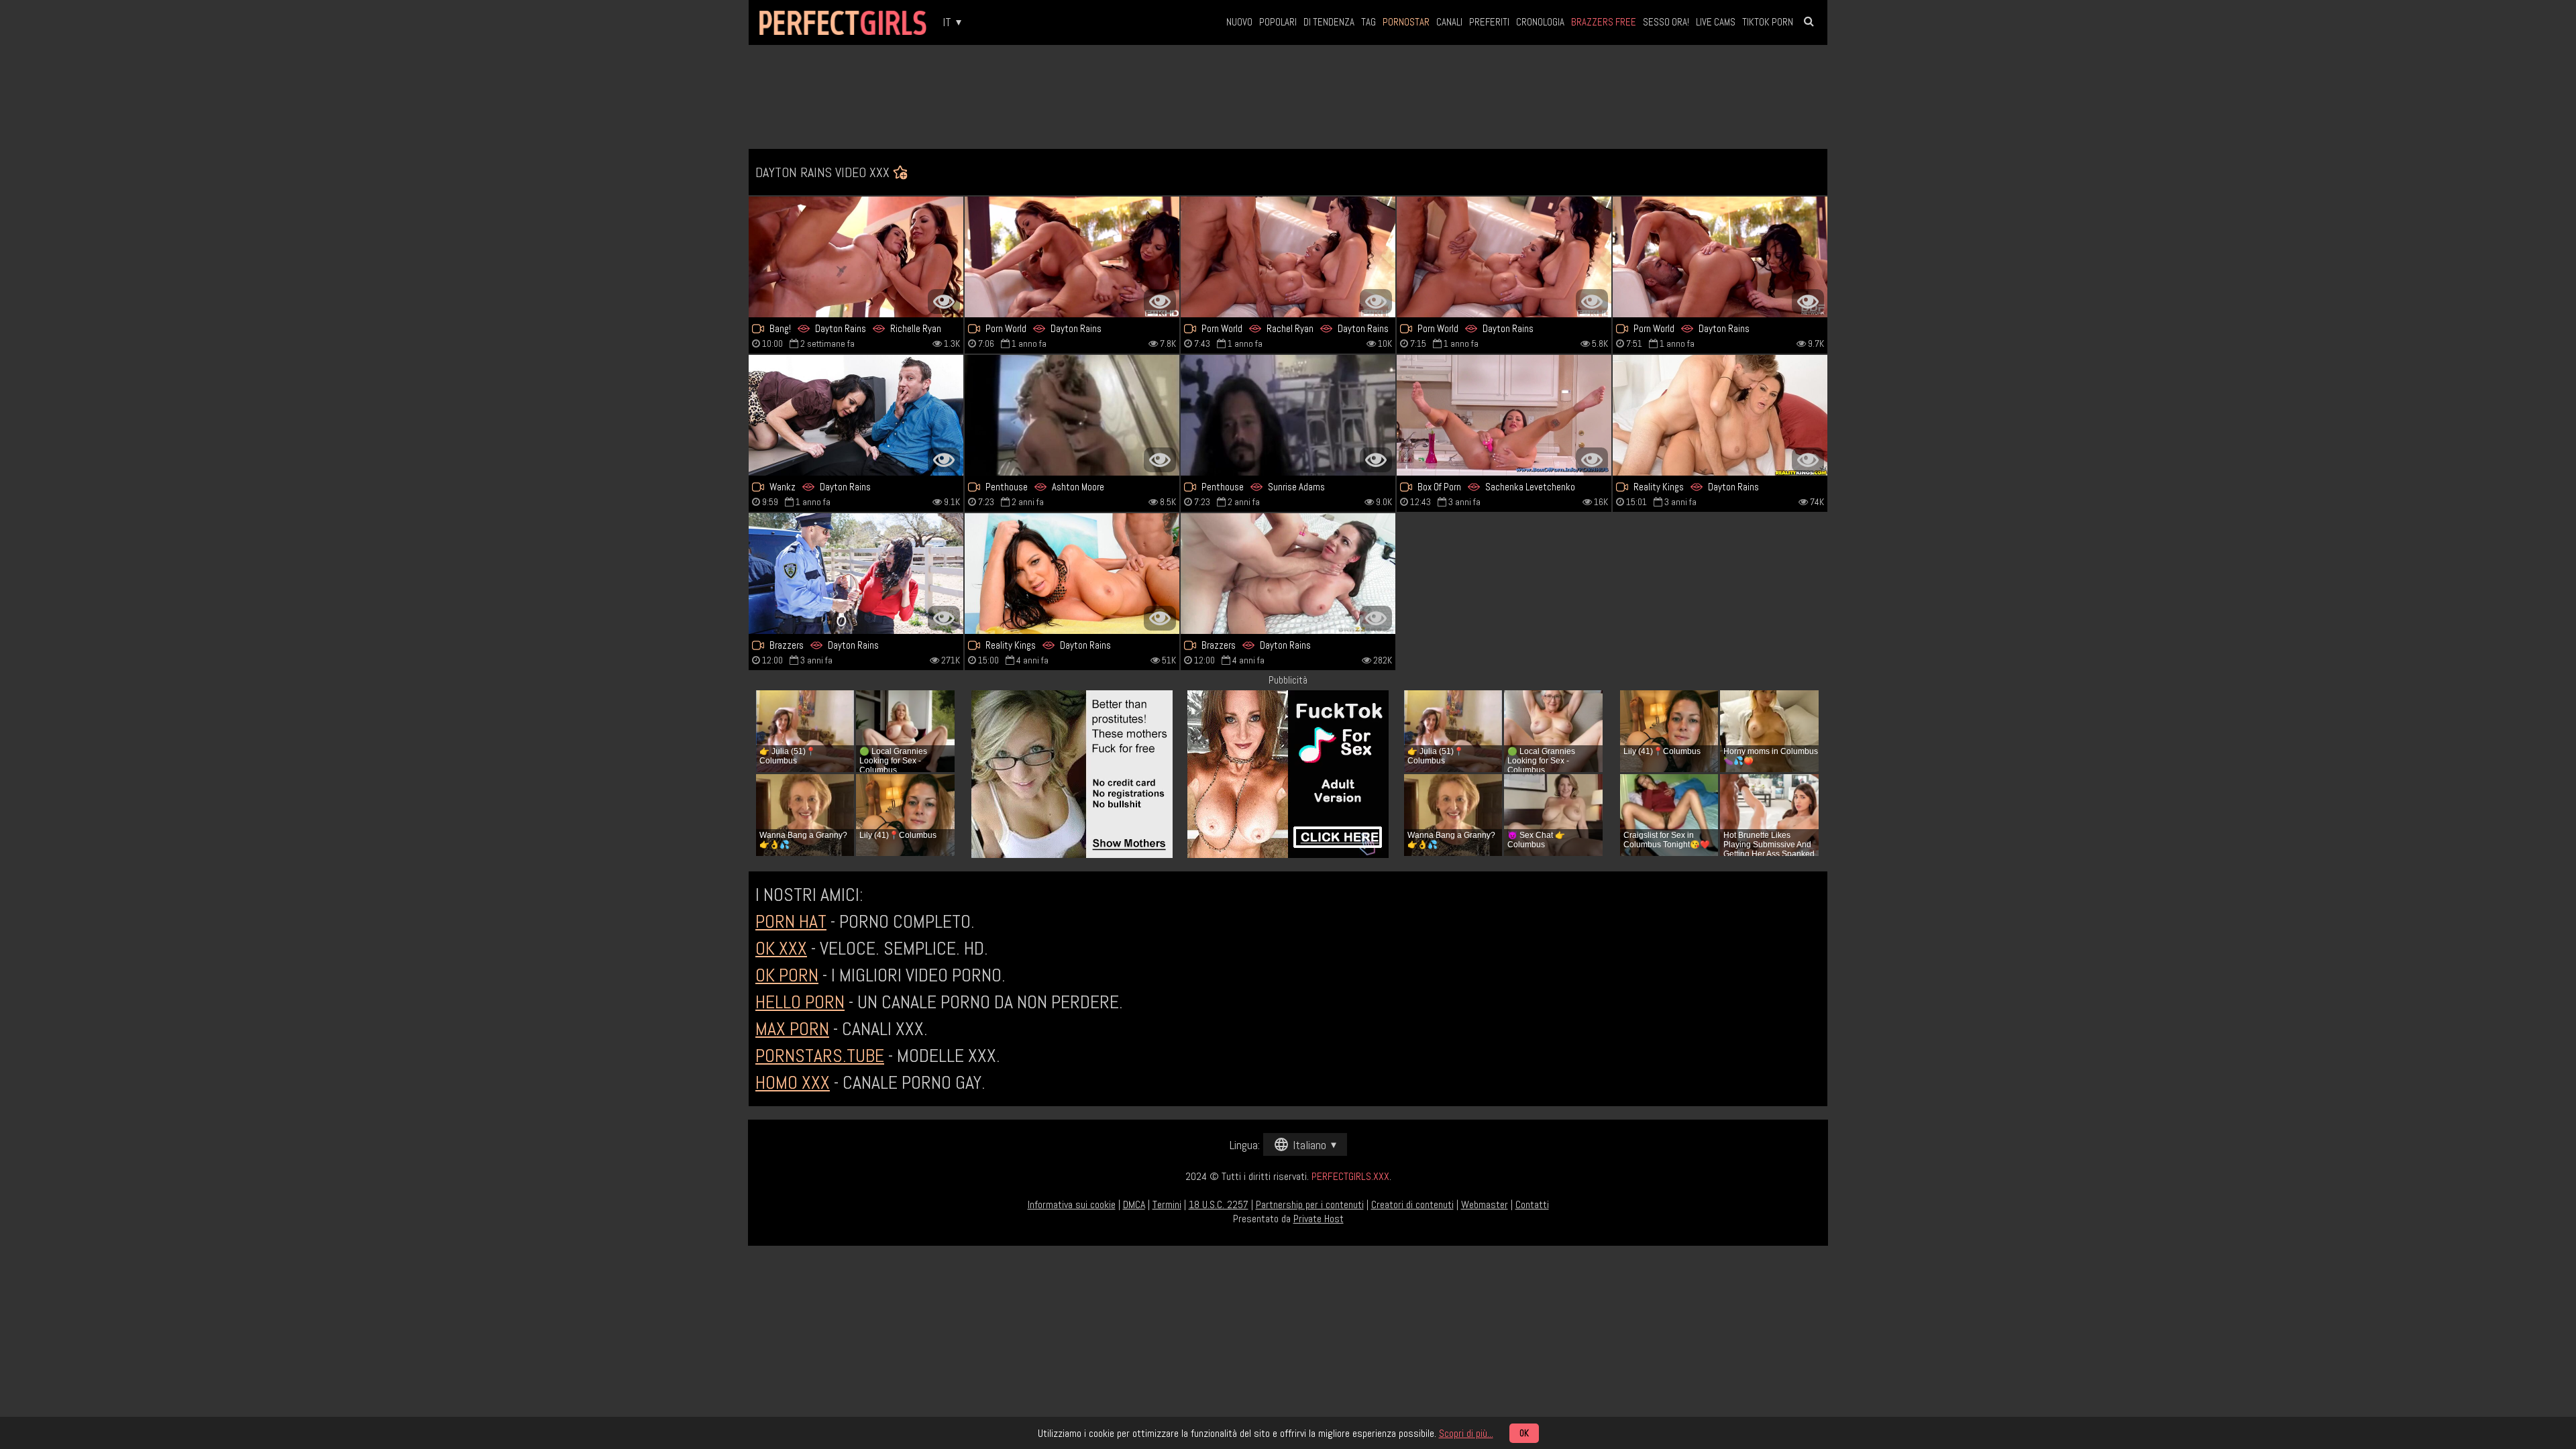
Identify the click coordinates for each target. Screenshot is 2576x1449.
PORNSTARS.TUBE (820, 1056)
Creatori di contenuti (1412, 1204)
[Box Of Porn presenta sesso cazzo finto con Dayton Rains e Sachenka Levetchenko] (1504, 415)
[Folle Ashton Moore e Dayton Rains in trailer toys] (1072, 415)
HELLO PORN (800, 1002)
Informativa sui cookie (1072, 1204)
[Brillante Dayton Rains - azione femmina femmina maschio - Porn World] (1504, 257)
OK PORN (787, 975)
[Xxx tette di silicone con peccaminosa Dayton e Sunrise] (1288, 415)
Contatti (1532, 1204)
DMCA (1134, 1204)
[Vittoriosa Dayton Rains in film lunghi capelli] (1720, 415)
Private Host (1319, 1219)
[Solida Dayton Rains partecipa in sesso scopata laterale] (856, 415)
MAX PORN (792, 1029)
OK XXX (781, 948)
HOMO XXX (793, 1082)
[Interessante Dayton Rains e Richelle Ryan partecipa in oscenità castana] (1072, 257)
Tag (1368, 22)
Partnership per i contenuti (1310, 1204)
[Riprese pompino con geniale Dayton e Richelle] (1288, 257)
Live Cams (1716, 22)
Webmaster (1485, 1204)
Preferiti (1489, 22)
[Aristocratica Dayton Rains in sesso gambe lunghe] (1288, 574)
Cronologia (1540, 22)
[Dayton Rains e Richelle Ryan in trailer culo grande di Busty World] (1720, 257)
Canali (1449, 22)
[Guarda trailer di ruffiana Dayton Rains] (856, 574)
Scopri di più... (1466, 1433)
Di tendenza (1329, 22)
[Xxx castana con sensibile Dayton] (1072, 574)
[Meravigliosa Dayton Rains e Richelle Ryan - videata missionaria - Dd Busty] (856, 257)
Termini (1167, 1204)
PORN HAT (791, 921)
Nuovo (1239, 22)
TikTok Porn (1768, 22)
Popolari (1278, 22)
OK (1524, 1433)
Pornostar (1406, 22)
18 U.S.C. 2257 (1219, 1204)
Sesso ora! (1666, 22)
